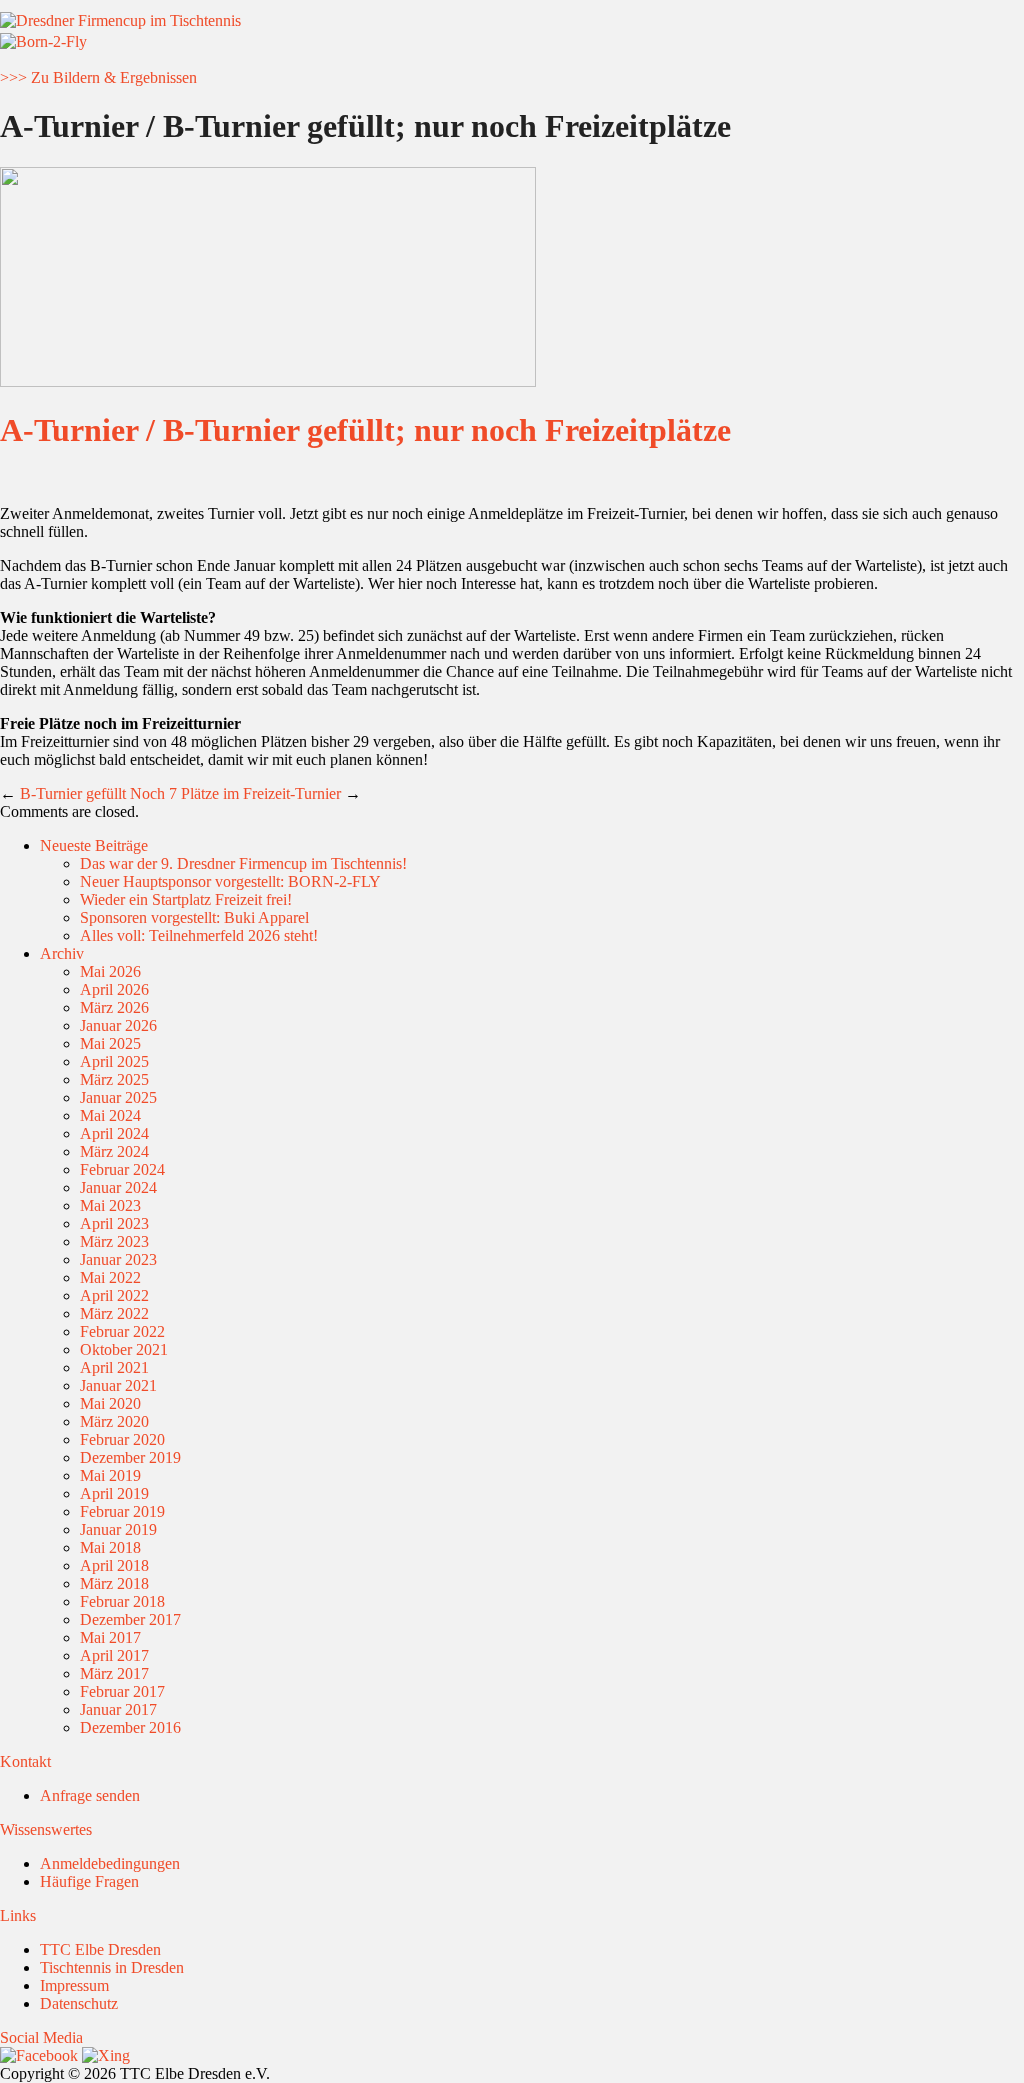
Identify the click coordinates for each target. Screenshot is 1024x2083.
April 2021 (114, 1367)
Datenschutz (79, 2003)
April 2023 (114, 1223)
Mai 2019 (110, 1475)
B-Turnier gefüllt (73, 793)
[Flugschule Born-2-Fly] (43, 41)
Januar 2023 (118, 1259)
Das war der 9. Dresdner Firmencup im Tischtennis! (243, 863)
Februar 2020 (122, 1439)
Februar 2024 (122, 1169)
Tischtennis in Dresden (112, 1967)
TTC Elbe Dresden (100, 1949)
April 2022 (114, 1295)
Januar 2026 (118, 1025)
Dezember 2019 (130, 1457)
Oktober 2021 (124, 1349)
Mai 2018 (110, 1547)
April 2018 (114, 1565)
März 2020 (114, 1421)
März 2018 (114, 1583)
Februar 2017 (122, 1691)
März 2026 (114, 1007)
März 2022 (114, 1313)
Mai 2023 (110, 1205)
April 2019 (114, 1493)
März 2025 (114, 1079)
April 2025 (114, 1061)
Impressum (74, 1985)
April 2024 (114, 1133)
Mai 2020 (110, 1403)
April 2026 (114, 989)
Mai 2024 (110, 1115)
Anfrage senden (90, 1795)
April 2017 (114, 1655)
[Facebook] (39, 2055)
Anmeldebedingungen (110, 1863)
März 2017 (114, 1673)
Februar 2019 (122, 1511)
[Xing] (106, 2055)
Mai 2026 (110, 971)
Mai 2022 (110, 1277)
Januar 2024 (118, 1187)
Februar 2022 (122, 1331)
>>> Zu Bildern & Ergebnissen (98, 77)
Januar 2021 (118, 1385)
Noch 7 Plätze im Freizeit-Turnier (235, 793)
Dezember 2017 (130, 1619)
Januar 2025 (118, 1097)
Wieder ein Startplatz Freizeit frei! (186, 899)
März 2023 (114, 1241)
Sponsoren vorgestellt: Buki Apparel (194, 917)
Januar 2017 (118, 1709)
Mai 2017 (110, 1637)
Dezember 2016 (130, 1727)
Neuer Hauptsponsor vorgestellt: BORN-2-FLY (230, 881)
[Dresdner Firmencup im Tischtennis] (120, 20)
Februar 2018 (122, 1601)
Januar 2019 (118, 1529)
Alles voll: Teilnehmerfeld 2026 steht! (199, 935)
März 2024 (114, 1151)
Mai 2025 (110, 1043)
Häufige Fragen (89, 1881)
